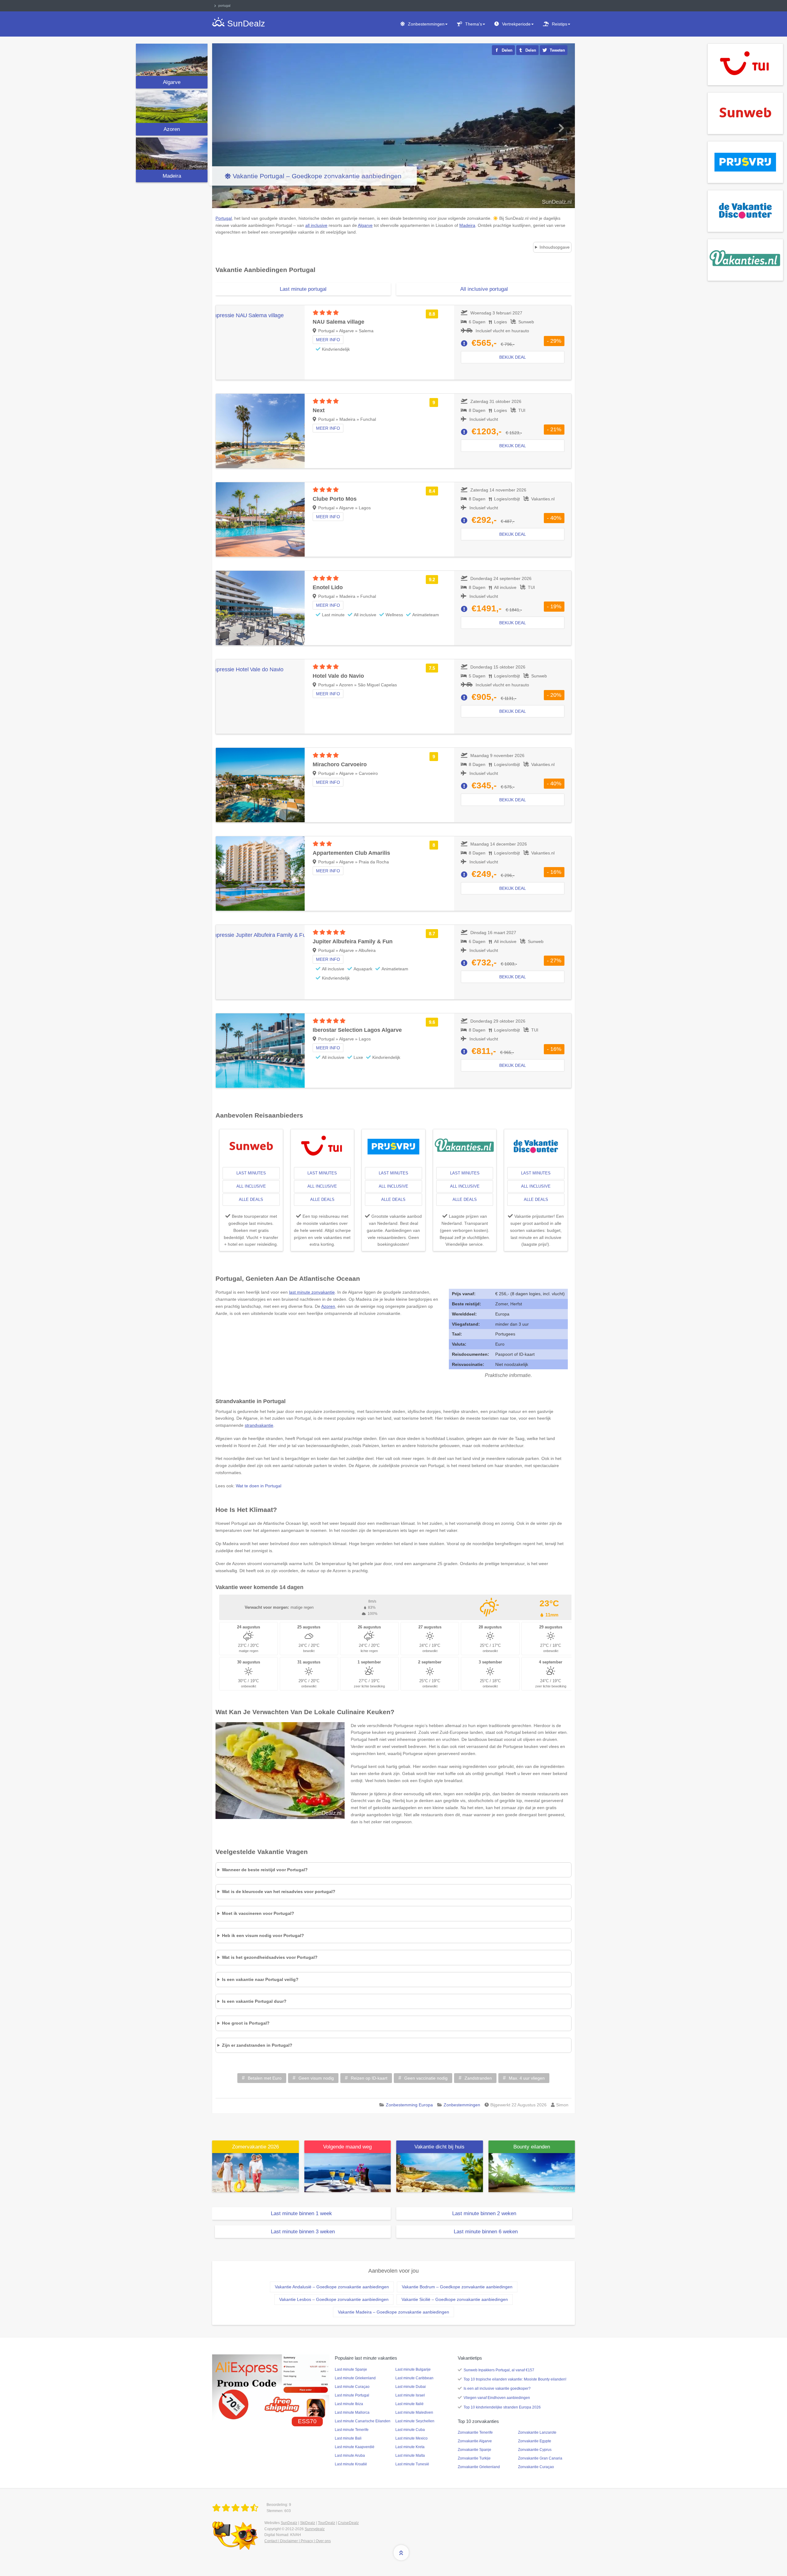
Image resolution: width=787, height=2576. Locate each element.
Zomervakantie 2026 (255, 2147)
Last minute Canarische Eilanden (363, 2421)
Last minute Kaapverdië (355, 2447)
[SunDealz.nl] (236, 2508)
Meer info (328, 340)
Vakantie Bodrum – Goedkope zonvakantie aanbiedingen (457, 2287)
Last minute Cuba (410, 2430)
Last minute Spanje (351, 2369)
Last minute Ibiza (349, 2404)
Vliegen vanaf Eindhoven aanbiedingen (497, 2398)
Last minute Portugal (352, 2395)
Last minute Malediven (414, 2412)
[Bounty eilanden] (532, 2172)
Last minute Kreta (410, 2447)
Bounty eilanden (532, 2147)
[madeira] (172, 154)
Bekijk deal (513, 357)
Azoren (172, 129)
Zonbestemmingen (426, 24)
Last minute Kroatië (351, 2464)
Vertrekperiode (516, 24)
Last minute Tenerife (352, 2430)
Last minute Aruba (350, 2456)
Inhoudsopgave (555, 247)
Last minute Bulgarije (413, 2369)
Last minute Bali (348, 2438)
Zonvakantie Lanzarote (537, 2432)
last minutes (251, 1173)
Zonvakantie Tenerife (475, 2432)
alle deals (251, 1199)
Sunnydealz (315, 2529)
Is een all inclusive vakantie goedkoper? (497, 2389)
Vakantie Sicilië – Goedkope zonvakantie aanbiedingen (455, 2299)
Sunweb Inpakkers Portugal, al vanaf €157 (499, 2370)
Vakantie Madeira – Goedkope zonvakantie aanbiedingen (393, 2312)
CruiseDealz (348, 2523)
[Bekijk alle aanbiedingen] (745, 64)
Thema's (474, 24)
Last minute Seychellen (415, 2421)
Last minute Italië (409, 2404)
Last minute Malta (410, 2456)
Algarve (172, 82)
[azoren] (172, 107)
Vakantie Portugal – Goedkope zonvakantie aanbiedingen (317, 176)
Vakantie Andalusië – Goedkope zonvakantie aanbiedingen (332, 2287)
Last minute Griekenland (355, 2378)
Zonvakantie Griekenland (479, 2467)
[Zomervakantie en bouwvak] (255, 2172)
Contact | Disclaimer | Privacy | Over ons (298, 2541)
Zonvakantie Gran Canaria (540, 2458)
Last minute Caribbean (414, 2378)
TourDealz (326, 2523)
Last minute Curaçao (352, 2387)
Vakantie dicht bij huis (439, 2147)
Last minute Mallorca (352, 2412)
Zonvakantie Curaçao (536, 2467)
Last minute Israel (410, 2395)
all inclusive (251, 1186)
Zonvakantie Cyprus (535, 2450)
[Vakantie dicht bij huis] (440, 2172)
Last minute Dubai (411, 2387)
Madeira (172, 176)
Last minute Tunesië (412, 2464)
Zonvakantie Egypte (535, 2441)
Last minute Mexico (411, 2438)
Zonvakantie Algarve (475, 2441)
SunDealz (289, 2523)
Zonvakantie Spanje (475, 2450)
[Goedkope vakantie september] (348, 2172)
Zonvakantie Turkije (474, 2458)
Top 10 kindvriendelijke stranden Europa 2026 (502, 2407)
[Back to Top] (401, 2553)
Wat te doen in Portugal (259, 1486)
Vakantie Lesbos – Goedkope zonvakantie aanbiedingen (334, 2299)
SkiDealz (308, 2523)
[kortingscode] (271, 2387)
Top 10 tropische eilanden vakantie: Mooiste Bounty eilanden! (515, 2379)
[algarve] (172, 60)
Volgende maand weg (347, 2147)
